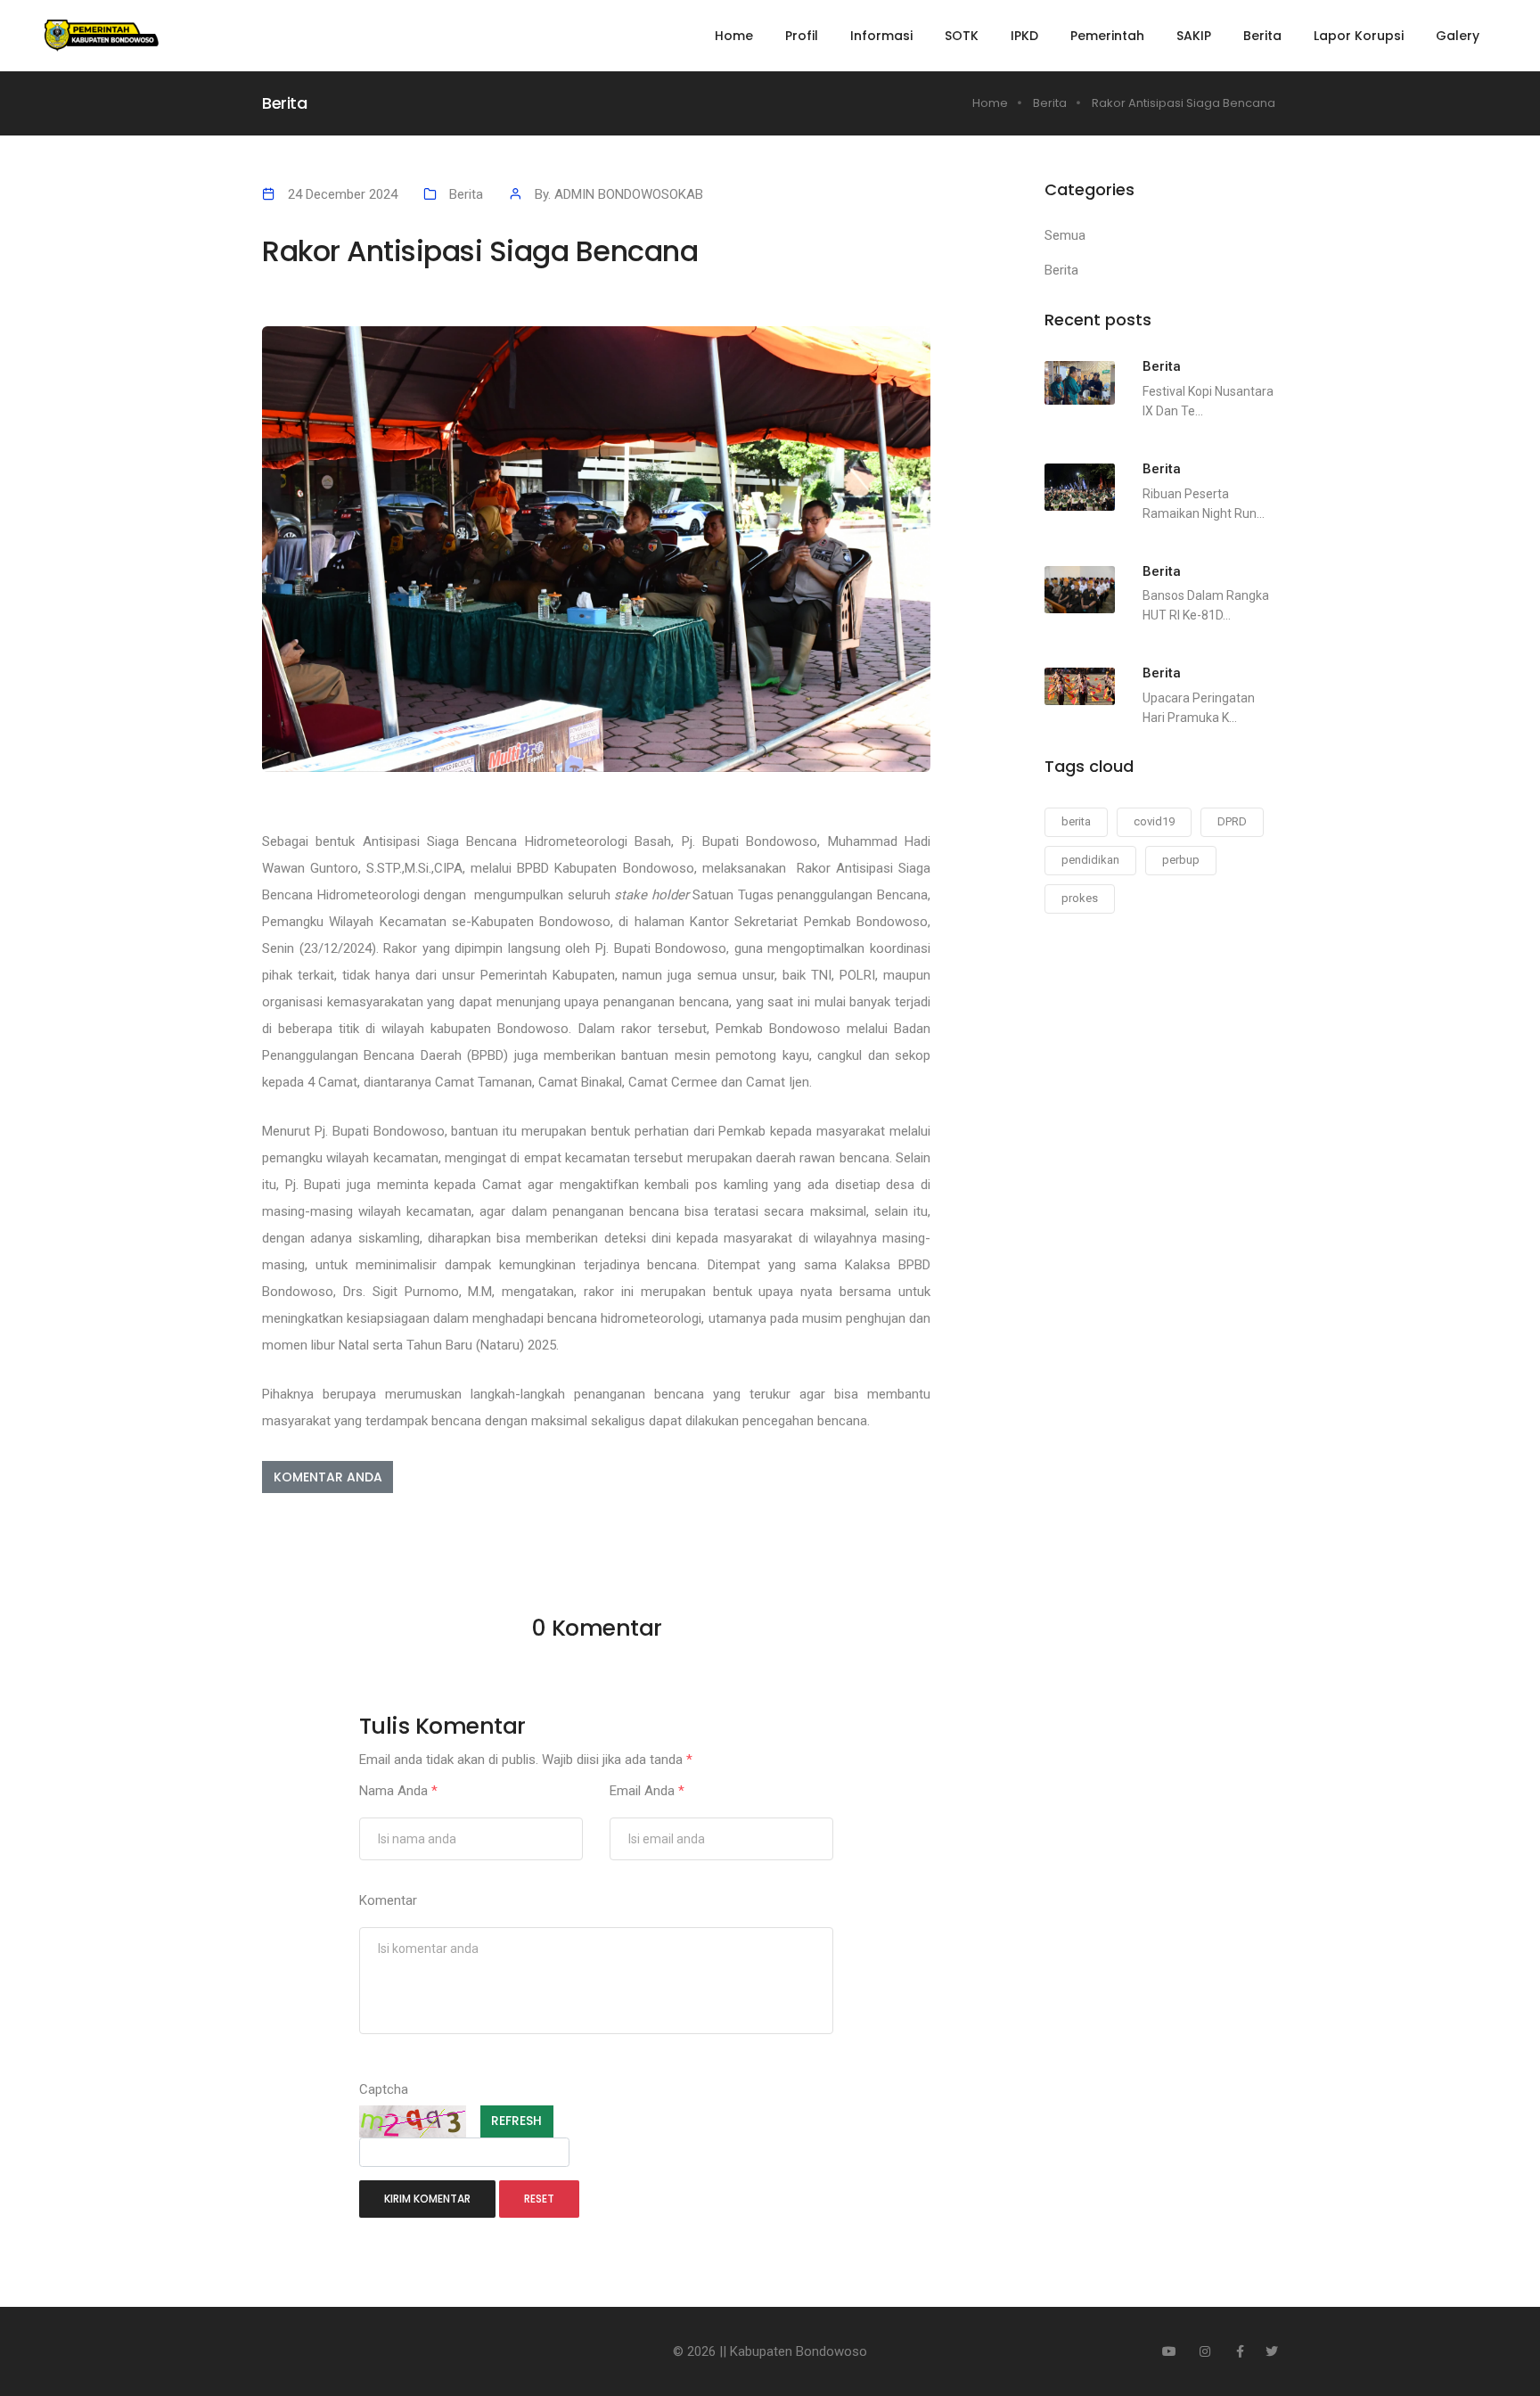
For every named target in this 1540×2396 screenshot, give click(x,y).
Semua (1065, 235)
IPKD (1024, 36)
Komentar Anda (328, 1477)
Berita (1262, 36)
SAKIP (1194, 36)
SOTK (962, 36)
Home (734, 36)
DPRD (1232, 821)
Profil (802, 36)
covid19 (1154, 821)
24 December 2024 (343, 194)
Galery (1458, 36)
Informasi (881, 36)
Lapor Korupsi (1359, 36)
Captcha (384, 2089)
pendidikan (1090, 860)
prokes (1080, 898)
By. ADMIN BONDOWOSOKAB (619, 194)
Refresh (516, 2121)
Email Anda (647, 1791)
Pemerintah (1107, 36)
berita (1076, 821)
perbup (1181, 860)
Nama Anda (398, 1791)
